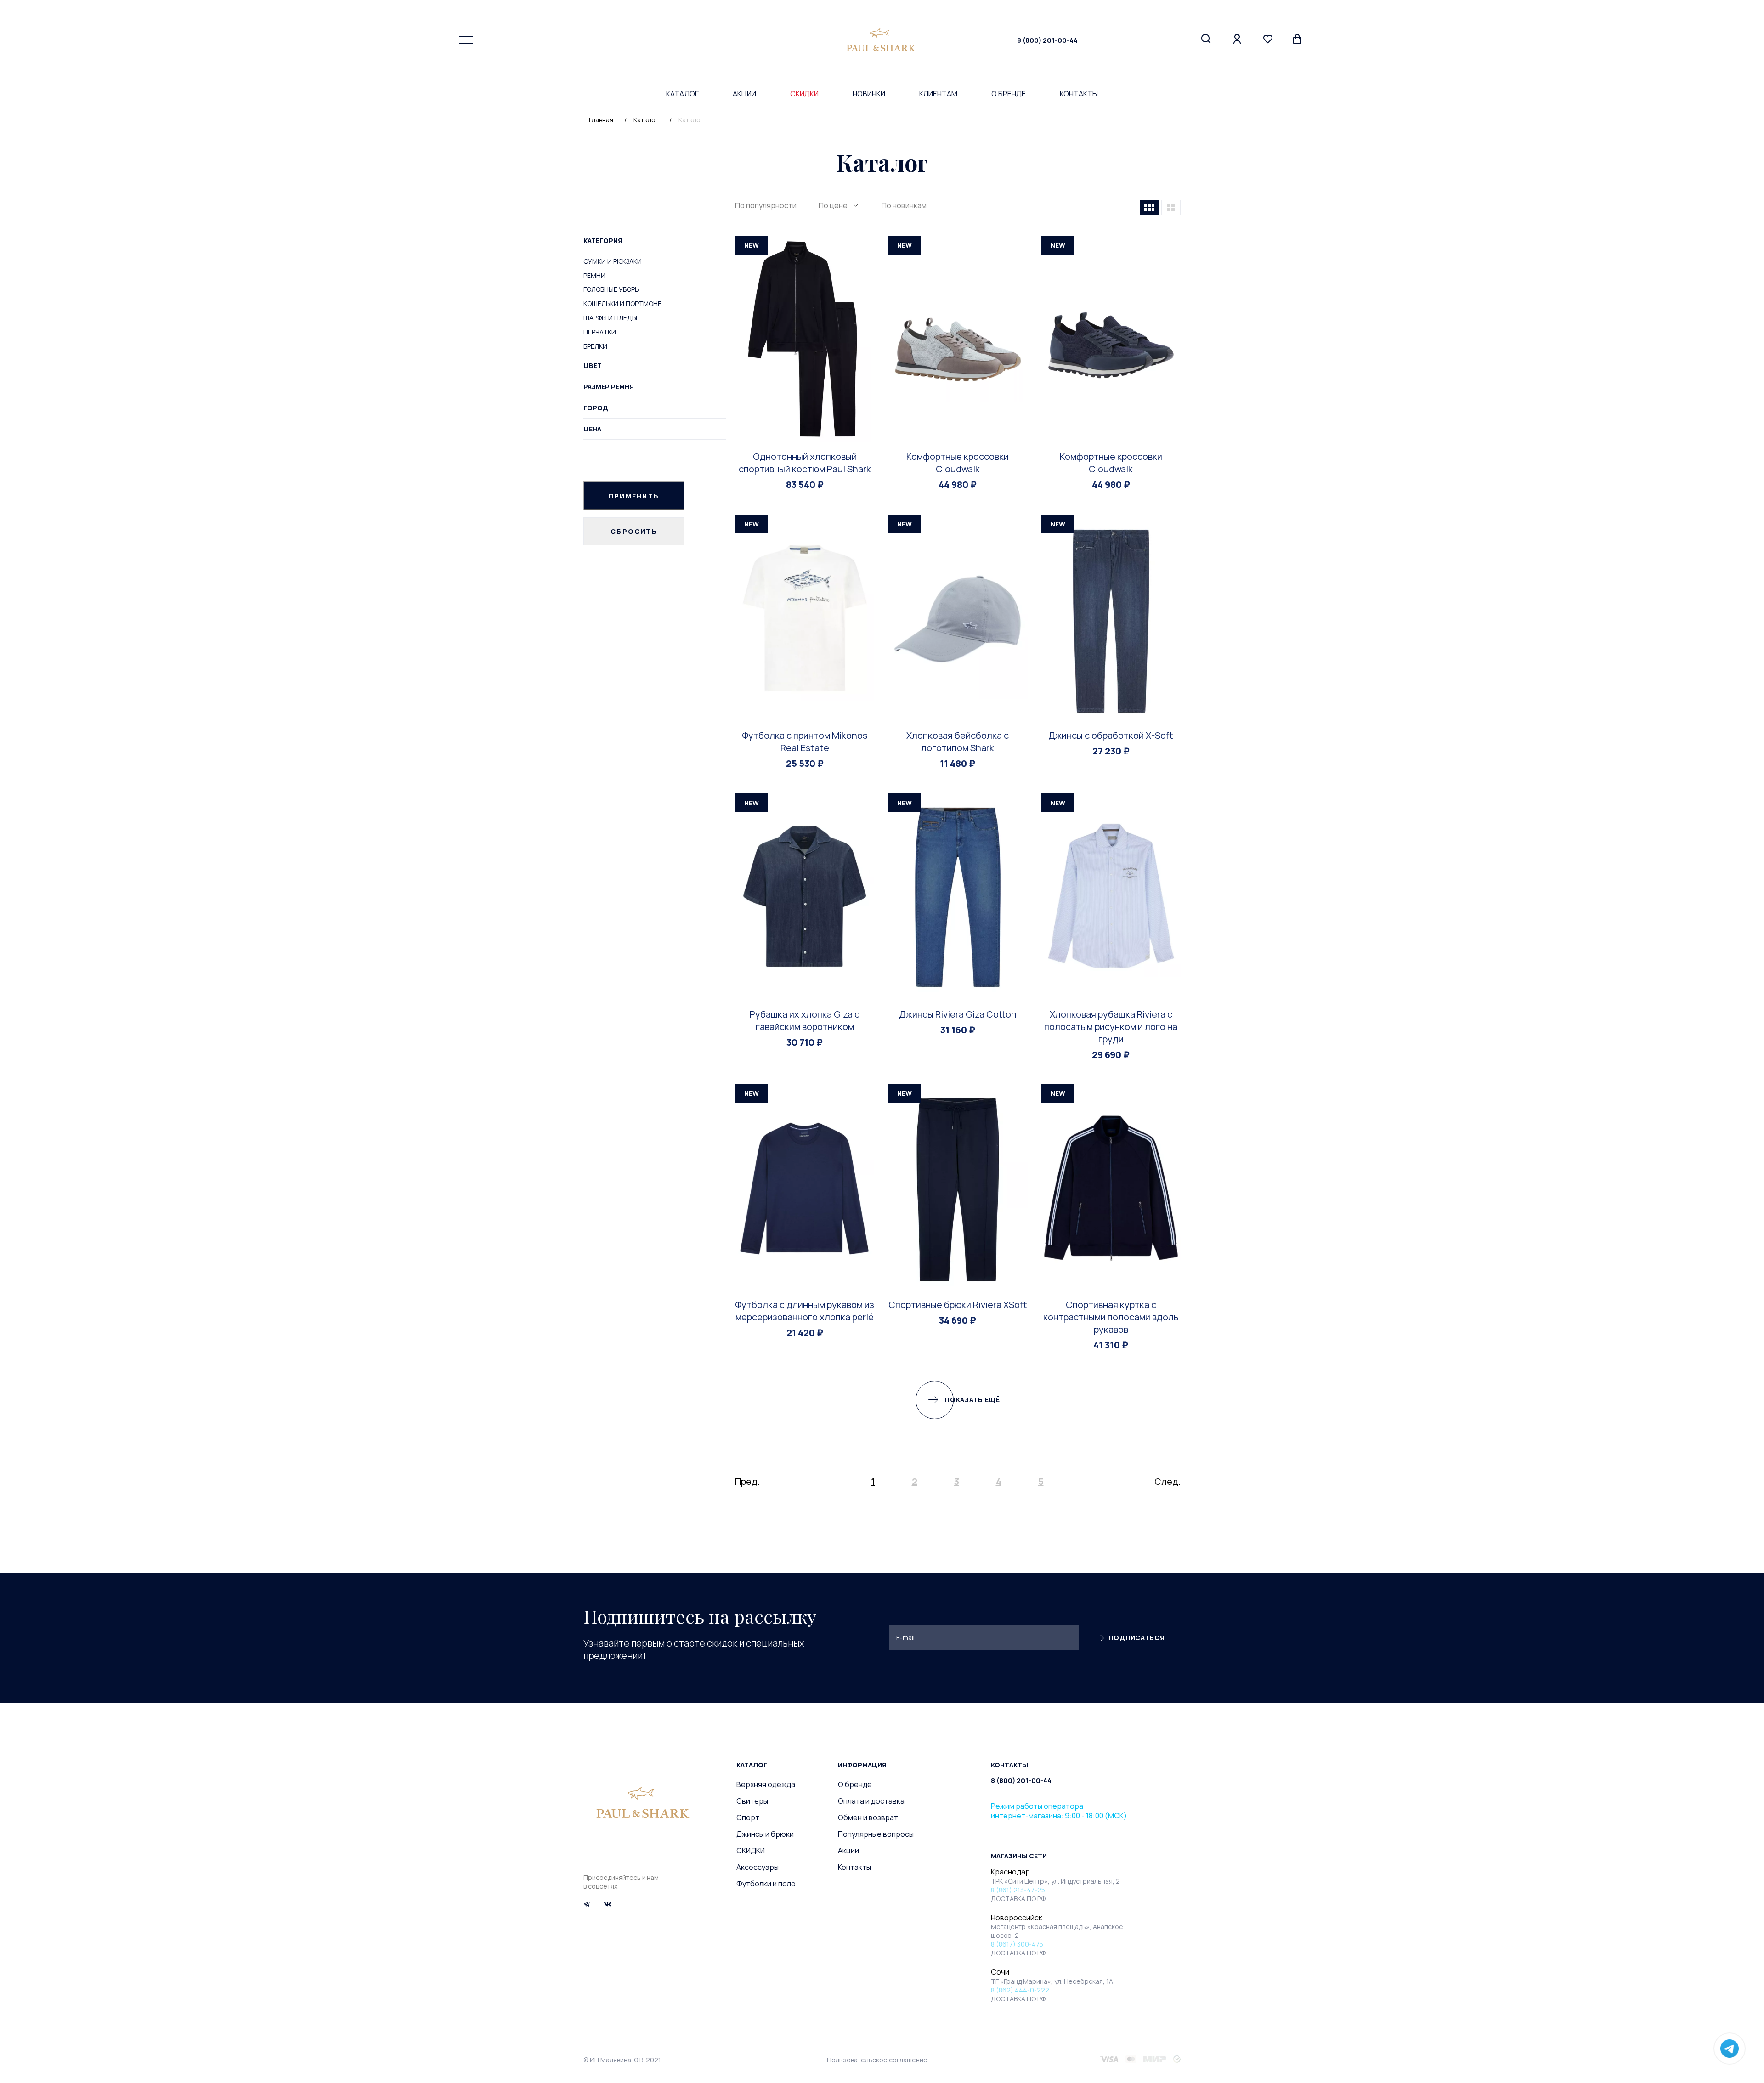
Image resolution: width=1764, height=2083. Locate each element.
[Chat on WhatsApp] (1730, 2049)
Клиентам (938, 94)
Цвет (593, 365)
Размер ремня (609, 387)
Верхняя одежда (766, 1784)
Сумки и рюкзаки (613, 261)
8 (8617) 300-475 (1017, 1944)
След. (1168, 1481)
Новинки (869, 94)
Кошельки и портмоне (622, 303)
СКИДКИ (804, 94)
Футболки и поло (766, 1884)
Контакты (1079, 94)
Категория (603, 241)
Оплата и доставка (871, 1801)
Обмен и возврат (868, 1817)
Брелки (595, 346)
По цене (833, 205)
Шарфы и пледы (610, 318)
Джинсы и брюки (765, 1834)
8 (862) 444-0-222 (1020, 1990)
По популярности (766, 205)
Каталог (682, 94)
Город (596, 408)
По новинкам (904, 205)
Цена (592, 429)
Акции (744, 94)
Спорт (748, 1817)
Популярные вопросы (876, 1834)
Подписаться (1137, 1638)
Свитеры (752, 1801)
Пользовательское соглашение (877, 2060)
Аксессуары (758, 1867)
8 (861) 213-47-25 (1018, 1890)
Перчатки (600, 332)
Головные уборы (612, 289)
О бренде (1009, 94)
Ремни (594, 275)
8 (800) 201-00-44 (1047, 40)
